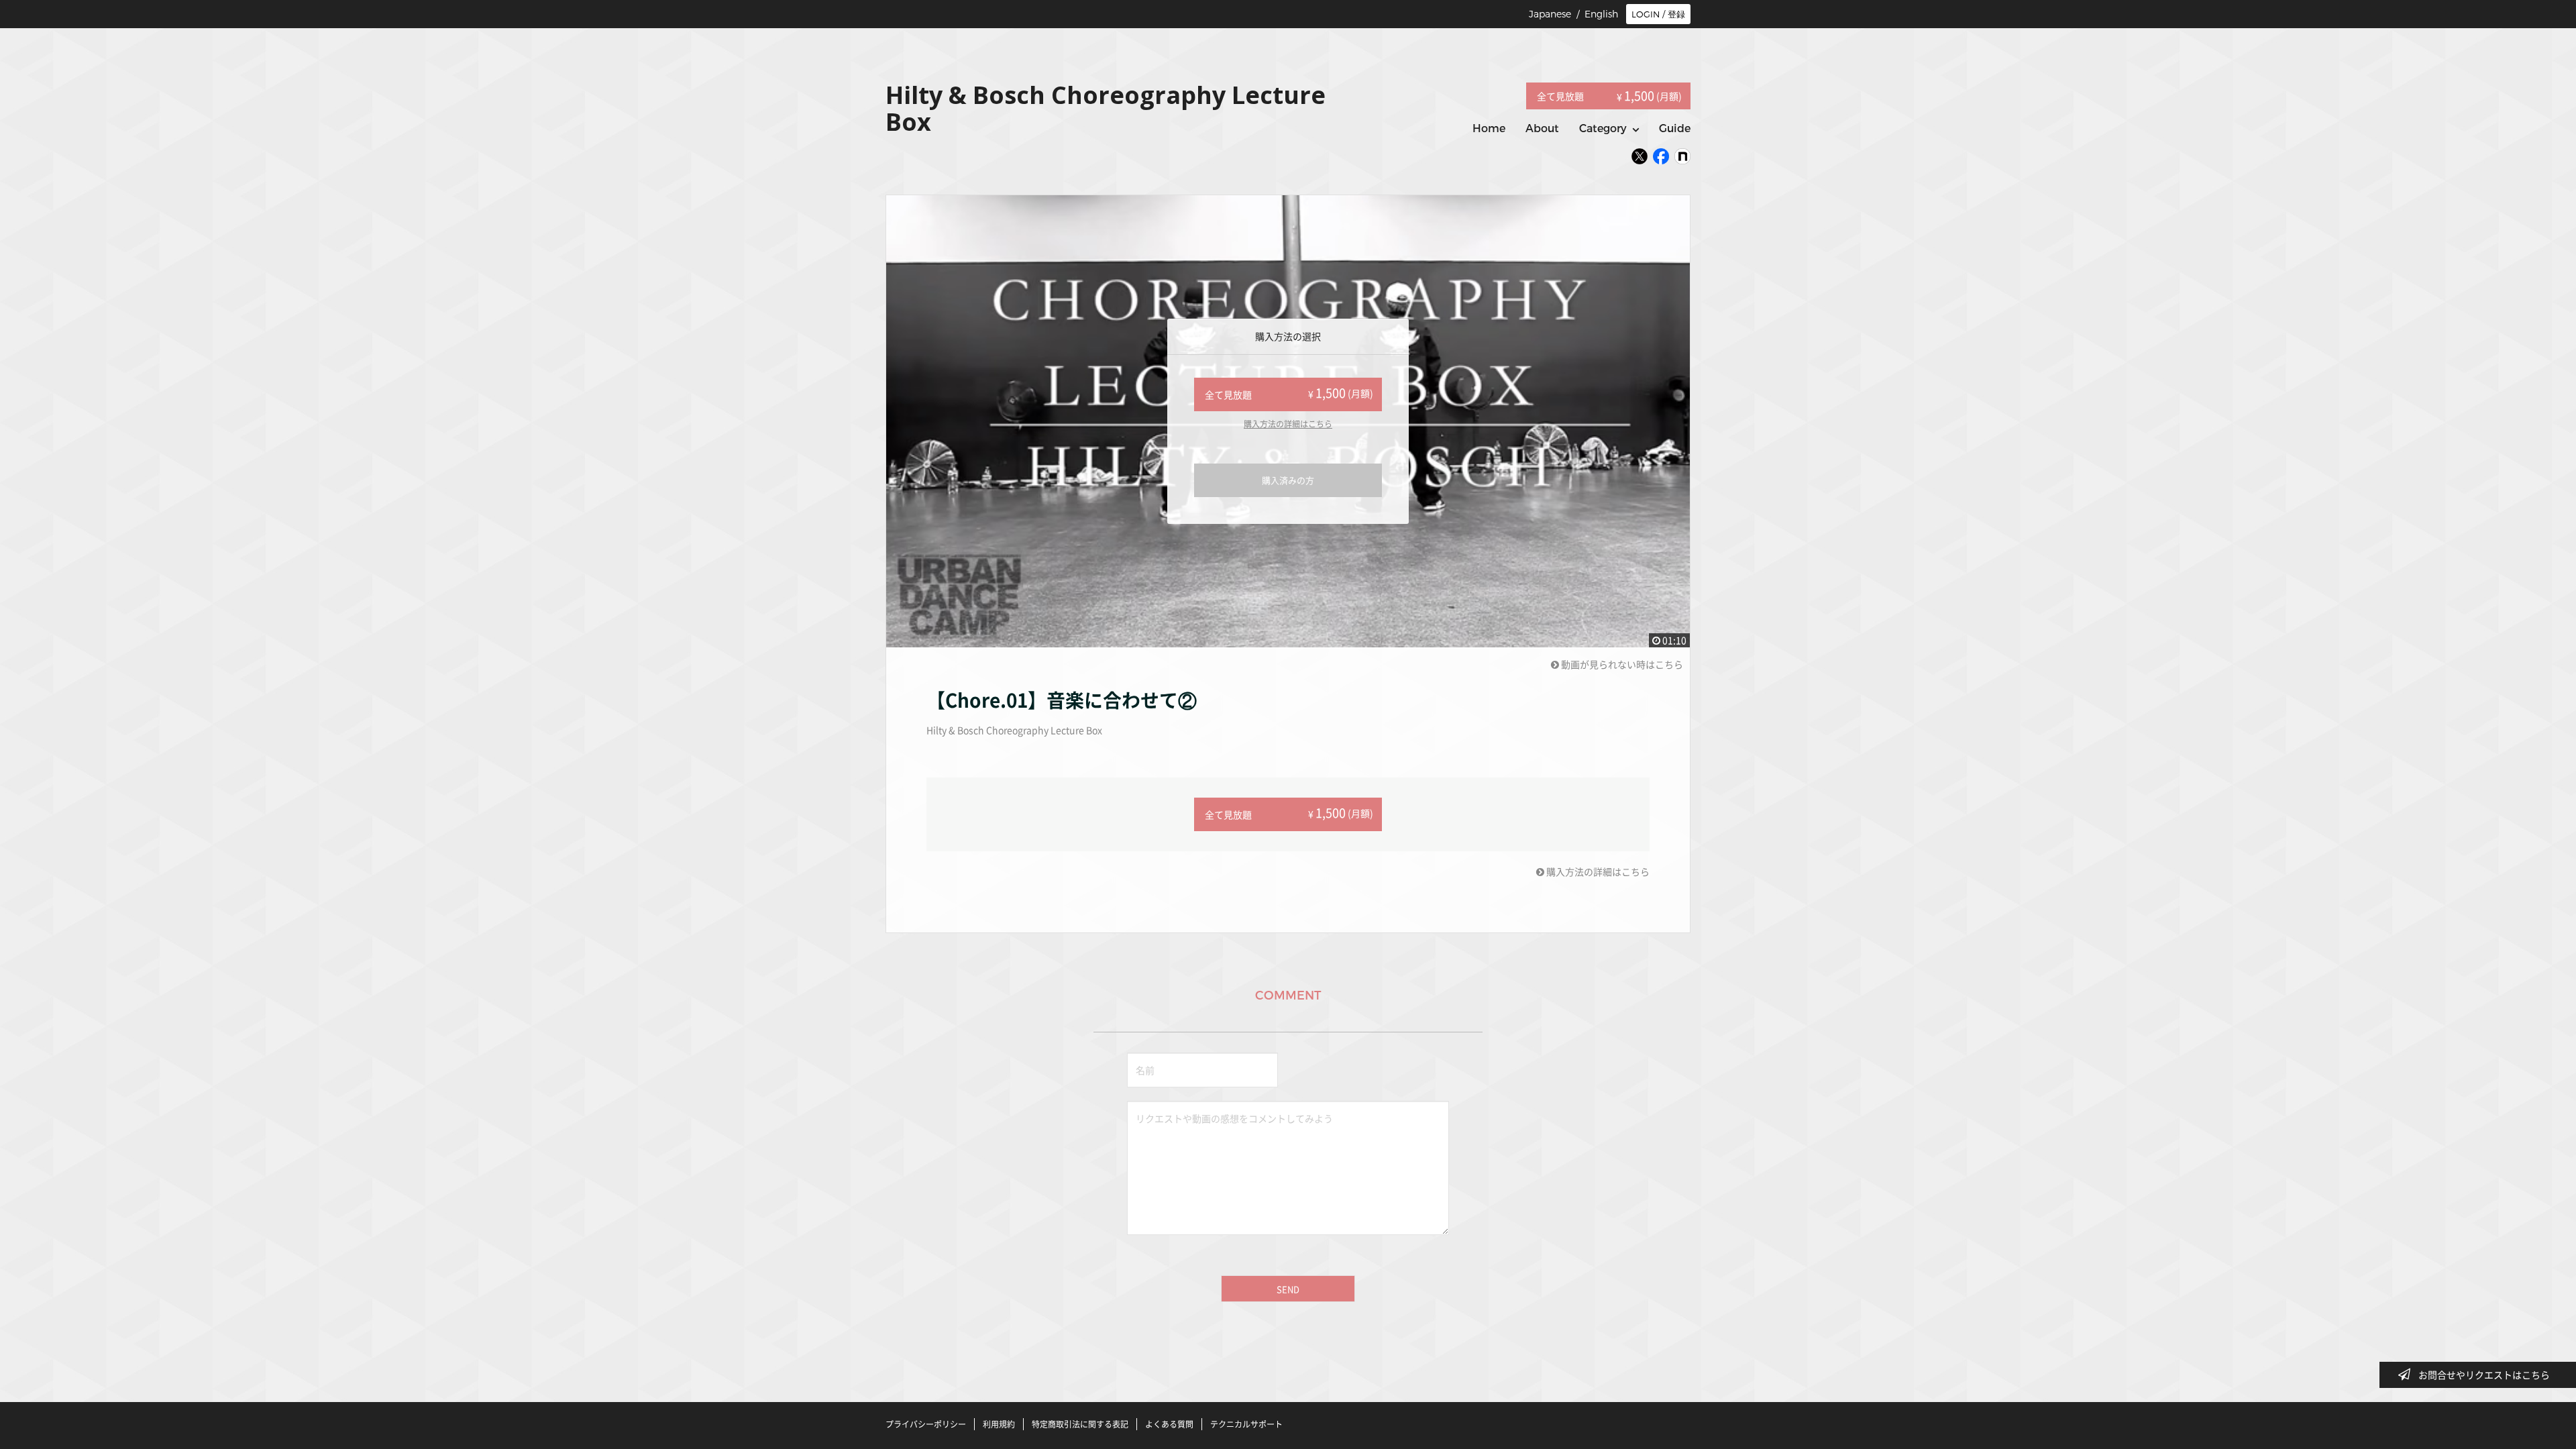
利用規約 (999, 1424)
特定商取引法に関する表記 (1080, 1424)
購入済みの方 (1288, 480)
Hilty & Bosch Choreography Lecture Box (1014, 730)
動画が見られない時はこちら (1621, 664)
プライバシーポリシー (926, 1424)
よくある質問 (1169, 1424)
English (1601, 14)
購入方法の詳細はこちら (1288, 424)
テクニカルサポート (1246, 1424)
